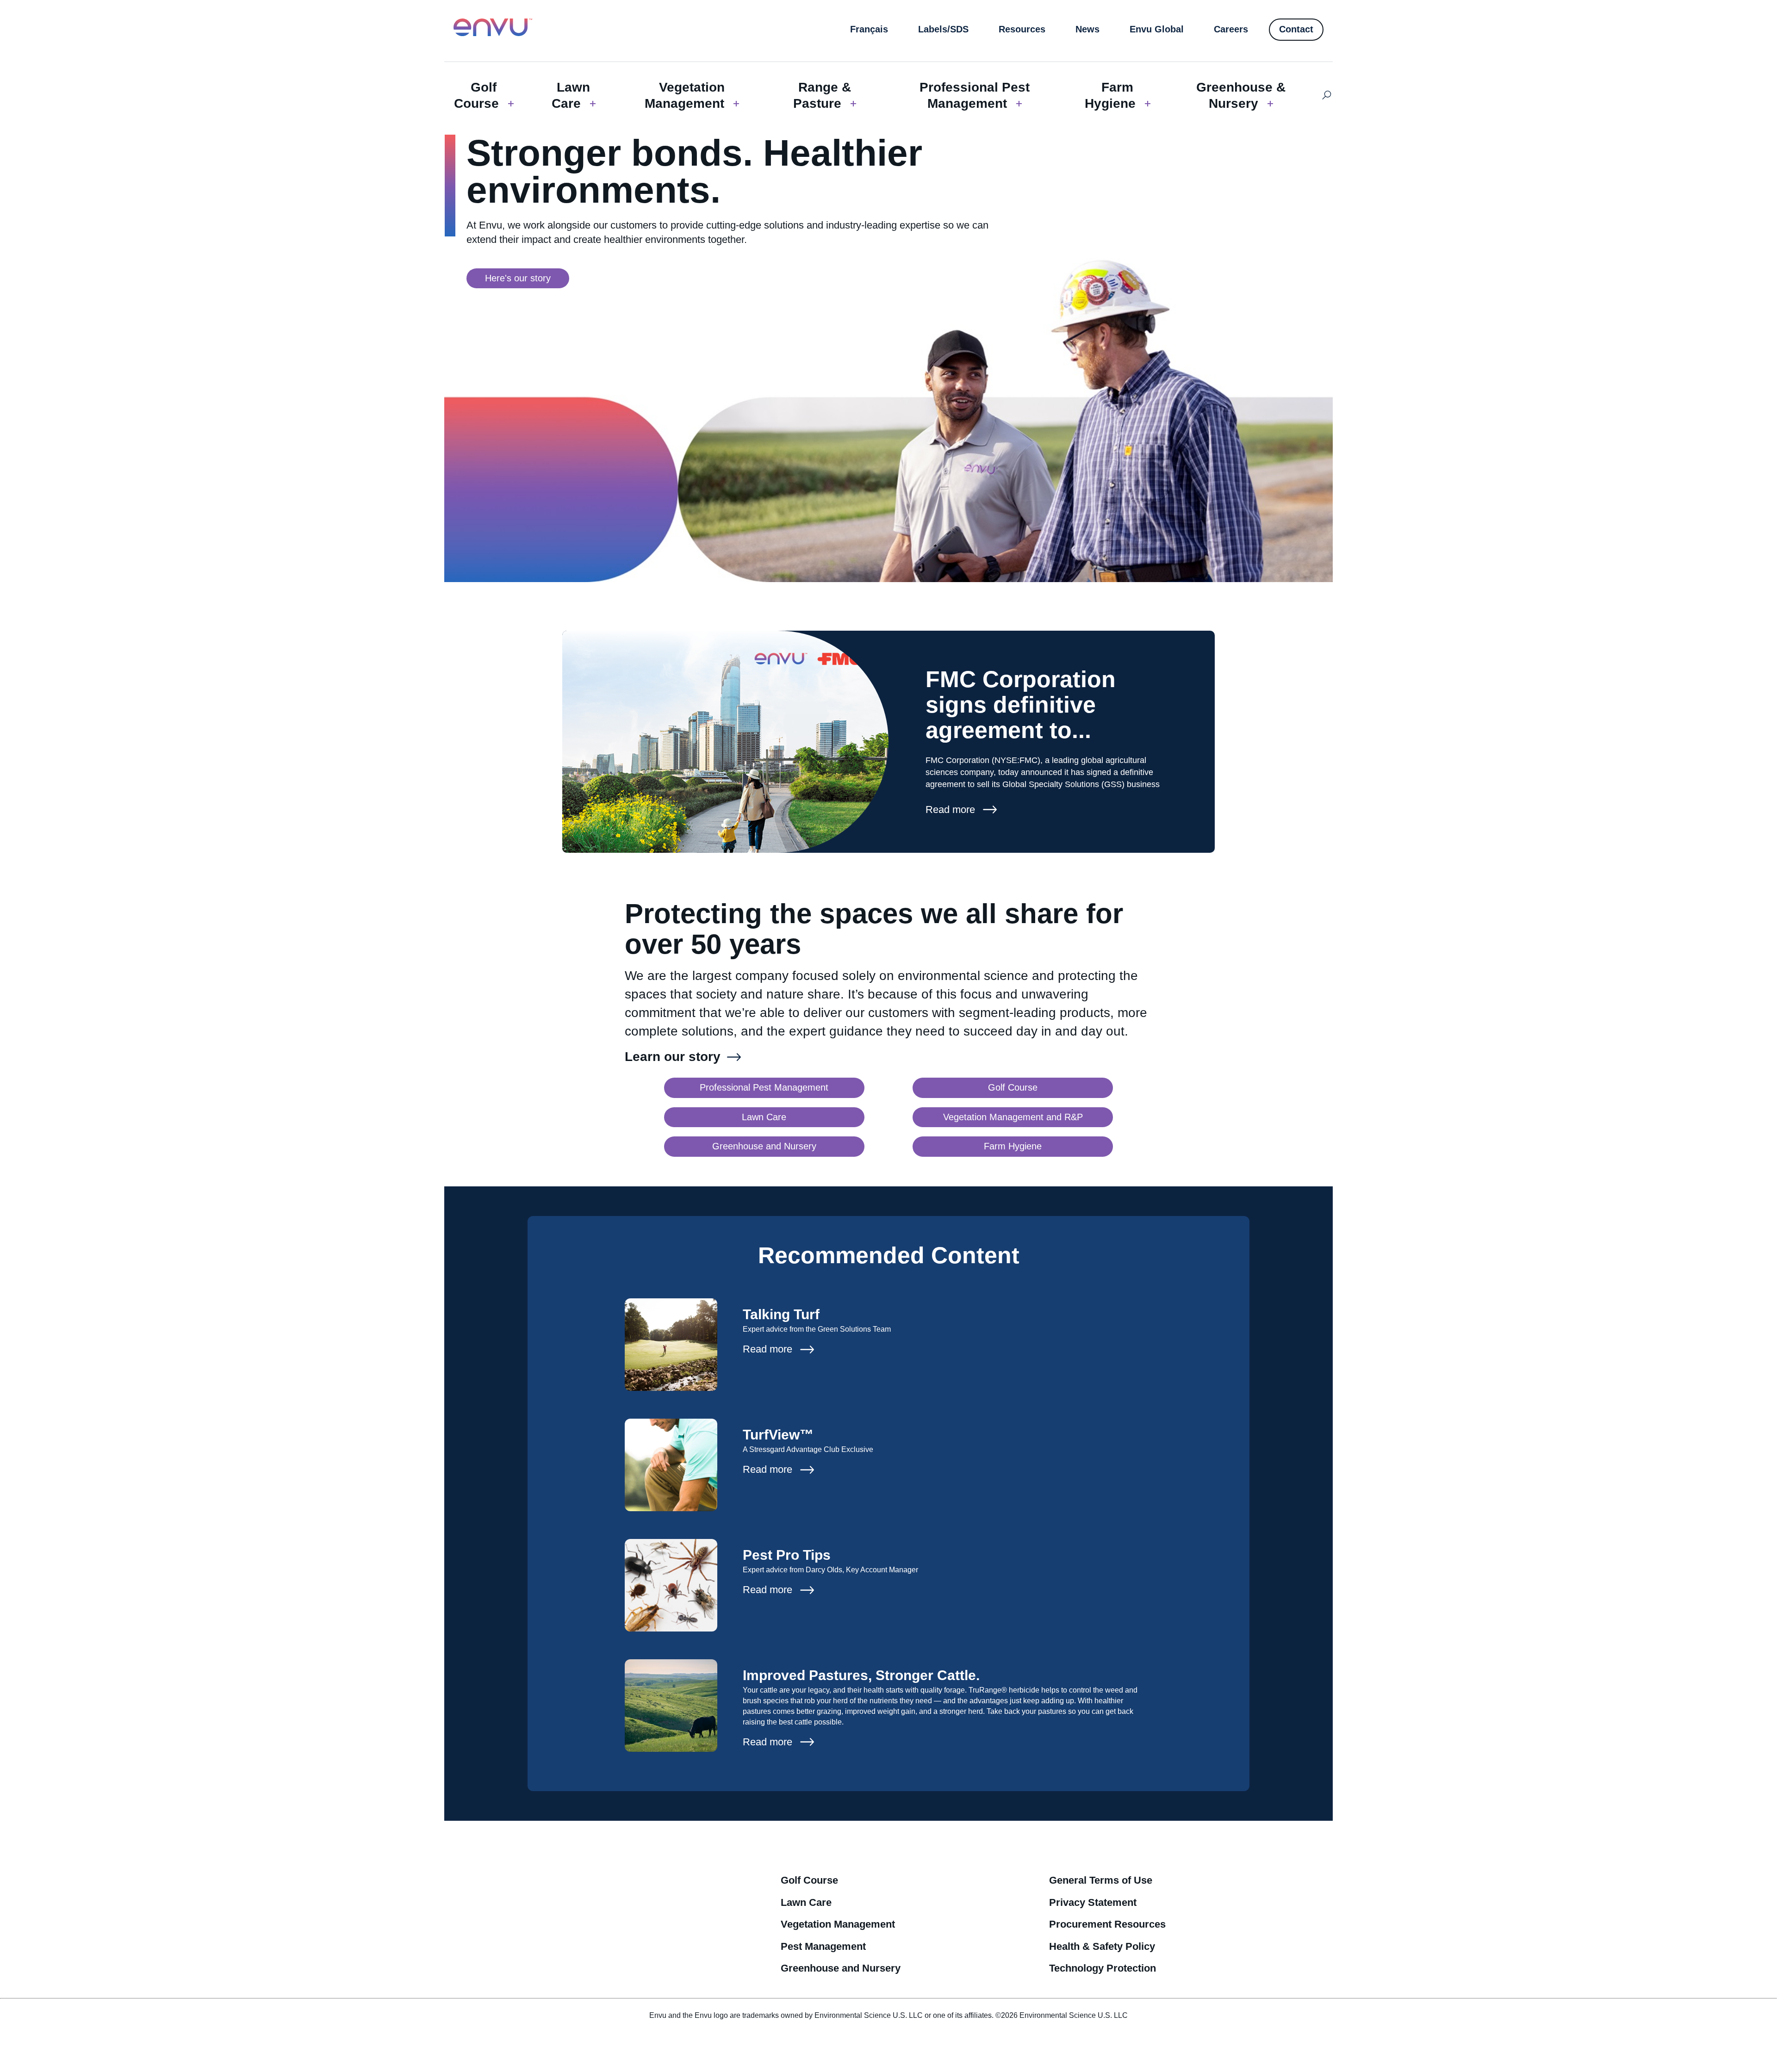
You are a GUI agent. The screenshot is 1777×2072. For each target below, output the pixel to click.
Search (1327, 95)
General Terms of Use (1101, 1880)
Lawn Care (571, 95)
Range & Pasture (822, 95)
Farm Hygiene (1110, 95)
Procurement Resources (1107, 1924)
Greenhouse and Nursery (841, 1968)
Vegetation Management (685, 95)
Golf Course (476, 95)
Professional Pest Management (975, 95)
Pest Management (823, 1946)
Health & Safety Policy (1102, 1946)
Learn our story (673, 1057)
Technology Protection (1103, 1968)
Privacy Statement (1093, 1902)
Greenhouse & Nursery (1241, 95)
